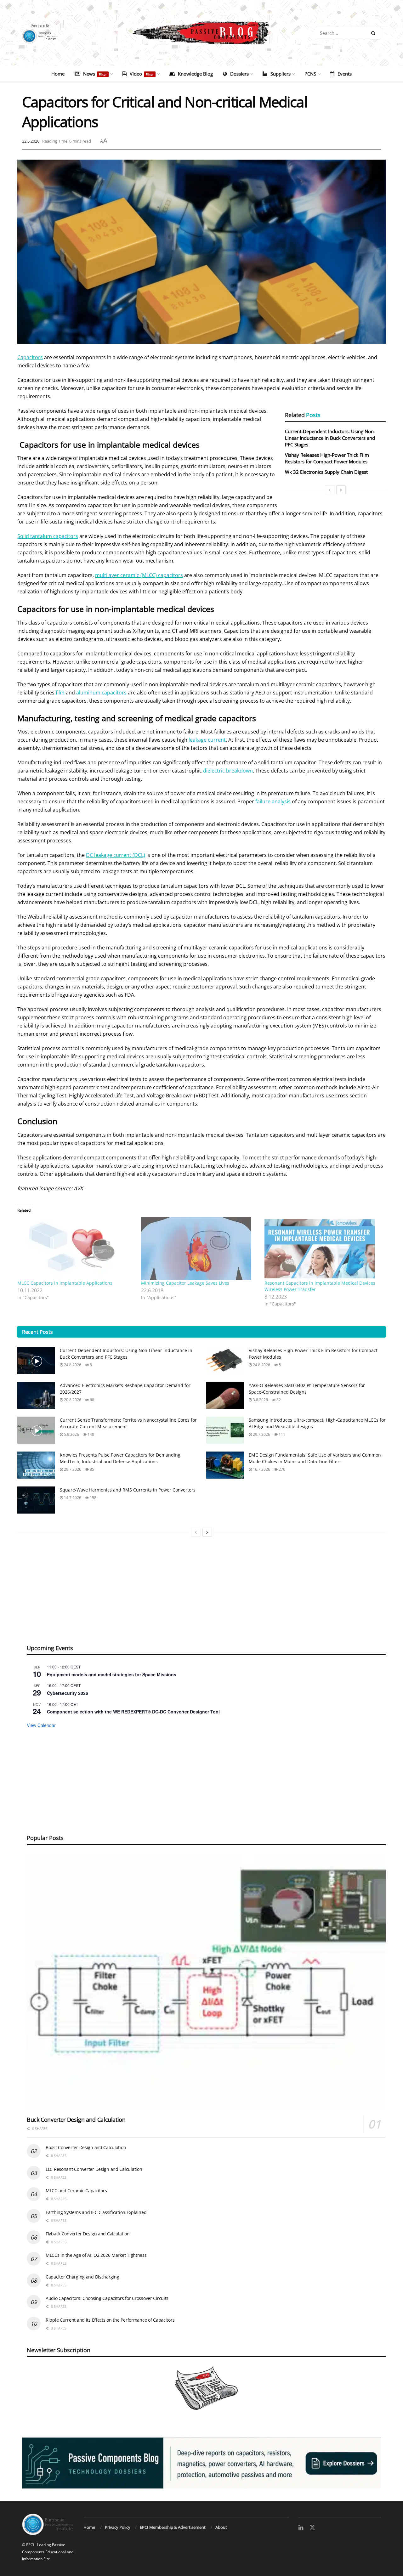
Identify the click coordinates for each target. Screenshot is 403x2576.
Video (142, 74)
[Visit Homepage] (201, 33)
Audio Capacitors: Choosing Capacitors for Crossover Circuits (107, 2298)
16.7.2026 (261, 1469)
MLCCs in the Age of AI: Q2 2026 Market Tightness (96, 2255)
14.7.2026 (72, 1498)
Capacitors (30, 357)
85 (91, 1469)
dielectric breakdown (228, 771)
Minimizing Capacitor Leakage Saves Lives (185, 1283)
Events (345, 74)
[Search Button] (375, 33)
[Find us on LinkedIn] (301, 2528)
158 (93, 1498)
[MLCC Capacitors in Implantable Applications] (76, 1248)
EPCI (30, 2545)
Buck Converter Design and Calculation (76, 2120)
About (221, 2527)
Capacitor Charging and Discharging (82, 2277)
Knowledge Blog (195, 74)
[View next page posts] (341, 490)
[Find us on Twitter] (312, 2528)
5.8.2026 (71, 1434)
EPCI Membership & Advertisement (173, 2527)
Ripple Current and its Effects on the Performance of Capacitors (110, 2320)
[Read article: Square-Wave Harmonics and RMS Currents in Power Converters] (36, 1500)
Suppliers (281, 74)
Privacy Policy (118, 2527)
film (60, 693)
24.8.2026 (72, 1365)
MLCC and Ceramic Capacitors (76, 2191)
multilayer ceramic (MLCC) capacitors (139, 575)
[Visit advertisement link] (201, 2463)
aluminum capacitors (101, 693)
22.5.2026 (31, 141)
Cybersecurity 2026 (68, 1693)
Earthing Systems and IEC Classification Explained (96, 2212)
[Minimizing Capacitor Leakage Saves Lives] (200, 1248)
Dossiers (239, 74)
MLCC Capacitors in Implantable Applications (65, 1283)
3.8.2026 (260, 1400)
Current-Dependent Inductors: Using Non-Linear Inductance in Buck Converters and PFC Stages (330, 438)
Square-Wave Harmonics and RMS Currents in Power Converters (128, 1490)
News (95, 74)
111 (281, 1434)
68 (91, 1400)
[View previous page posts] (330, 490)
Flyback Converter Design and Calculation (88, 2234)
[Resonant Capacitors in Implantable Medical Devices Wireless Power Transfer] (323, 1248)
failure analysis (272, 801)
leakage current (207, 740)
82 (278, 1400)
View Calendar (41, 1725)
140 (90, 1434)
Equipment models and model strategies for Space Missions (112, 1674)
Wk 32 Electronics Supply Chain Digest (326, 472)
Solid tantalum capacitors (48, 536)
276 (281, 1469)
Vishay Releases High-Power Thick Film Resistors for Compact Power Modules (327, 458)
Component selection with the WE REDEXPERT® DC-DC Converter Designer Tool (133, 1712)
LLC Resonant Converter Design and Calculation (94, 2169)
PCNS (310, 74)
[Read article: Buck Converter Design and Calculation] (206, 1982)
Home (58, 74)
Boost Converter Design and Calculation (86, 2147)
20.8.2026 (72, 1400)
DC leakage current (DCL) (116, 855)
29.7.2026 (261, 1434)
